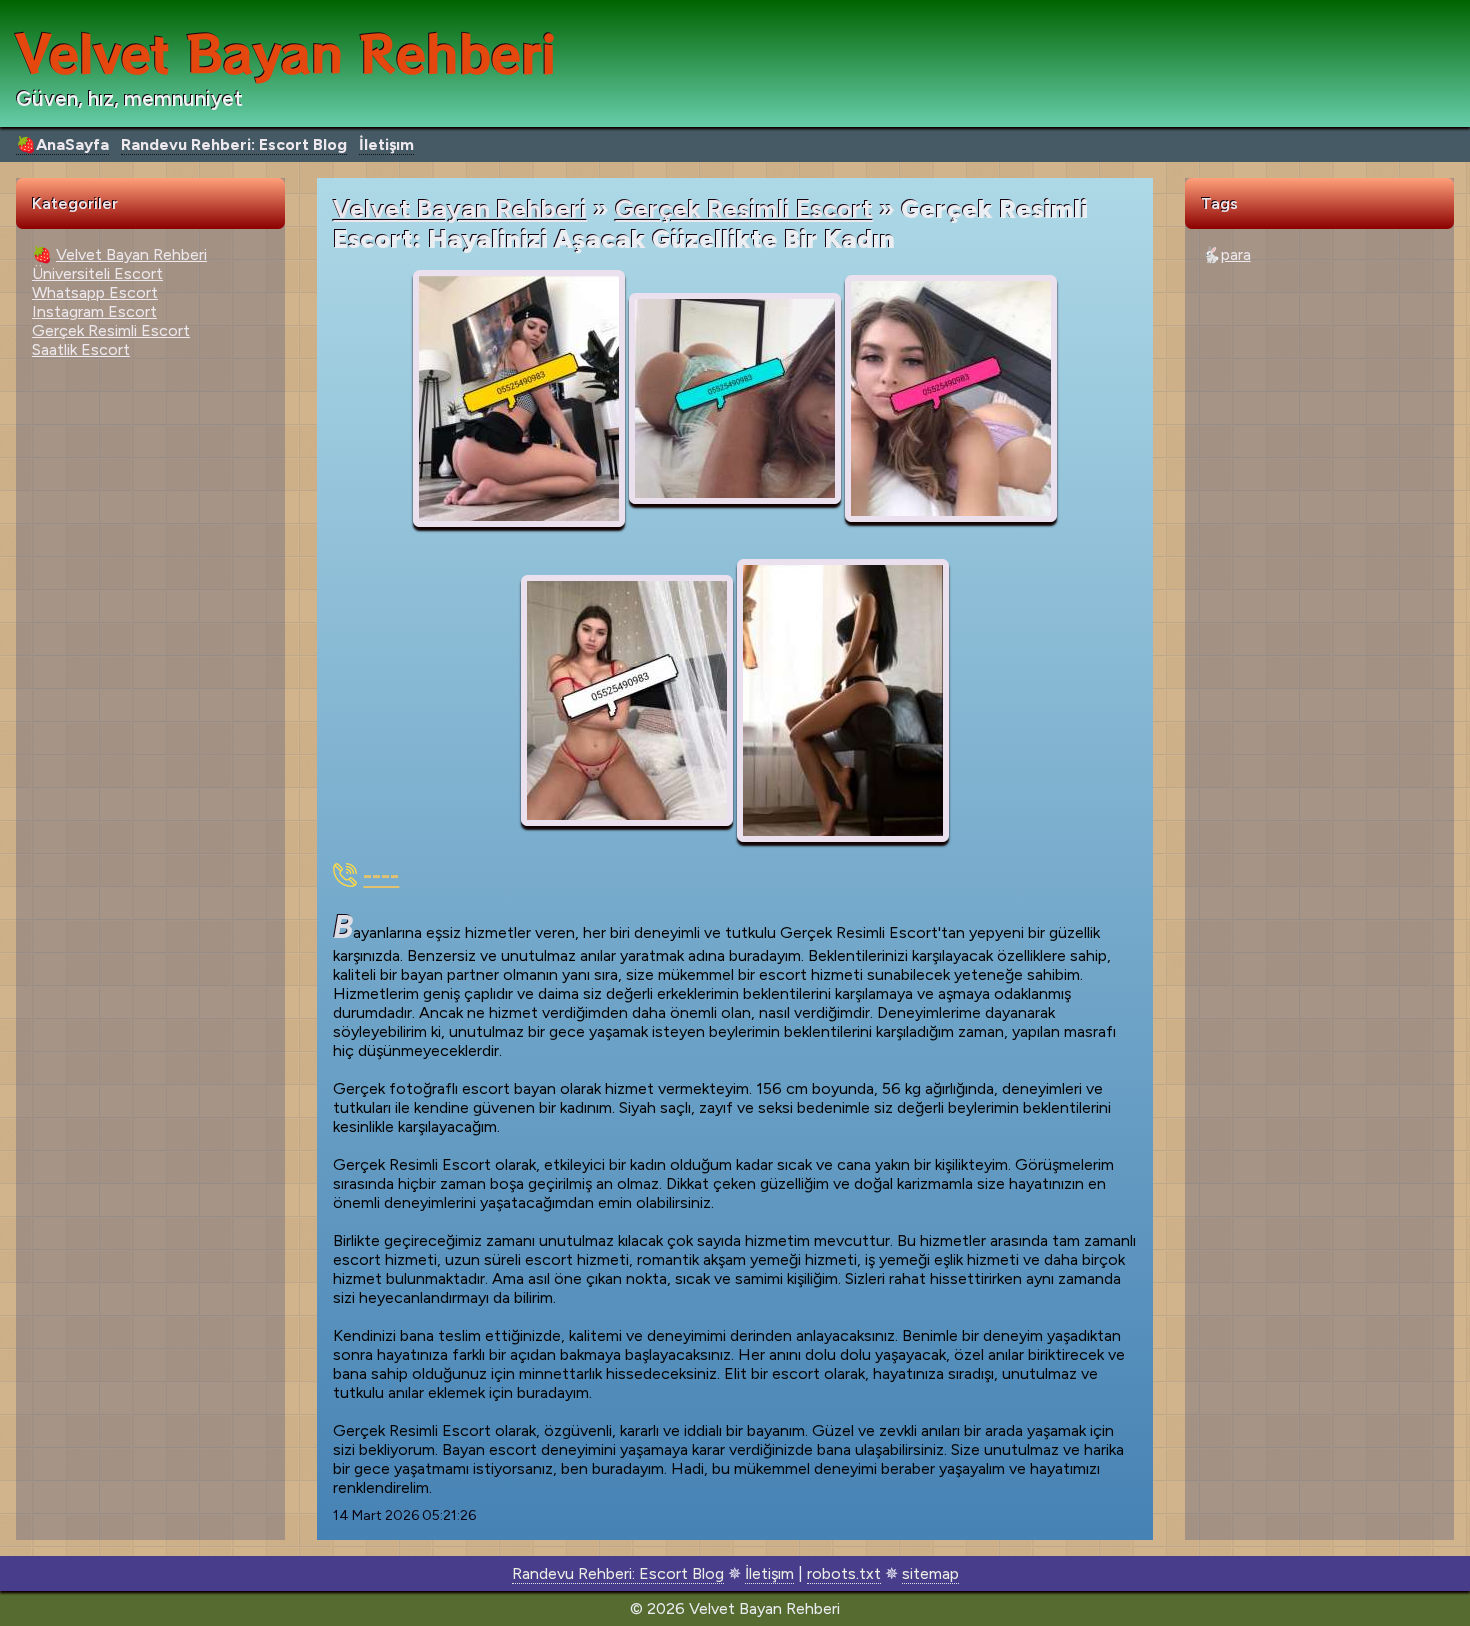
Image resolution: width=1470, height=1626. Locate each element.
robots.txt (844, 1573)
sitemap (930, 1573)
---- (381, 875)
